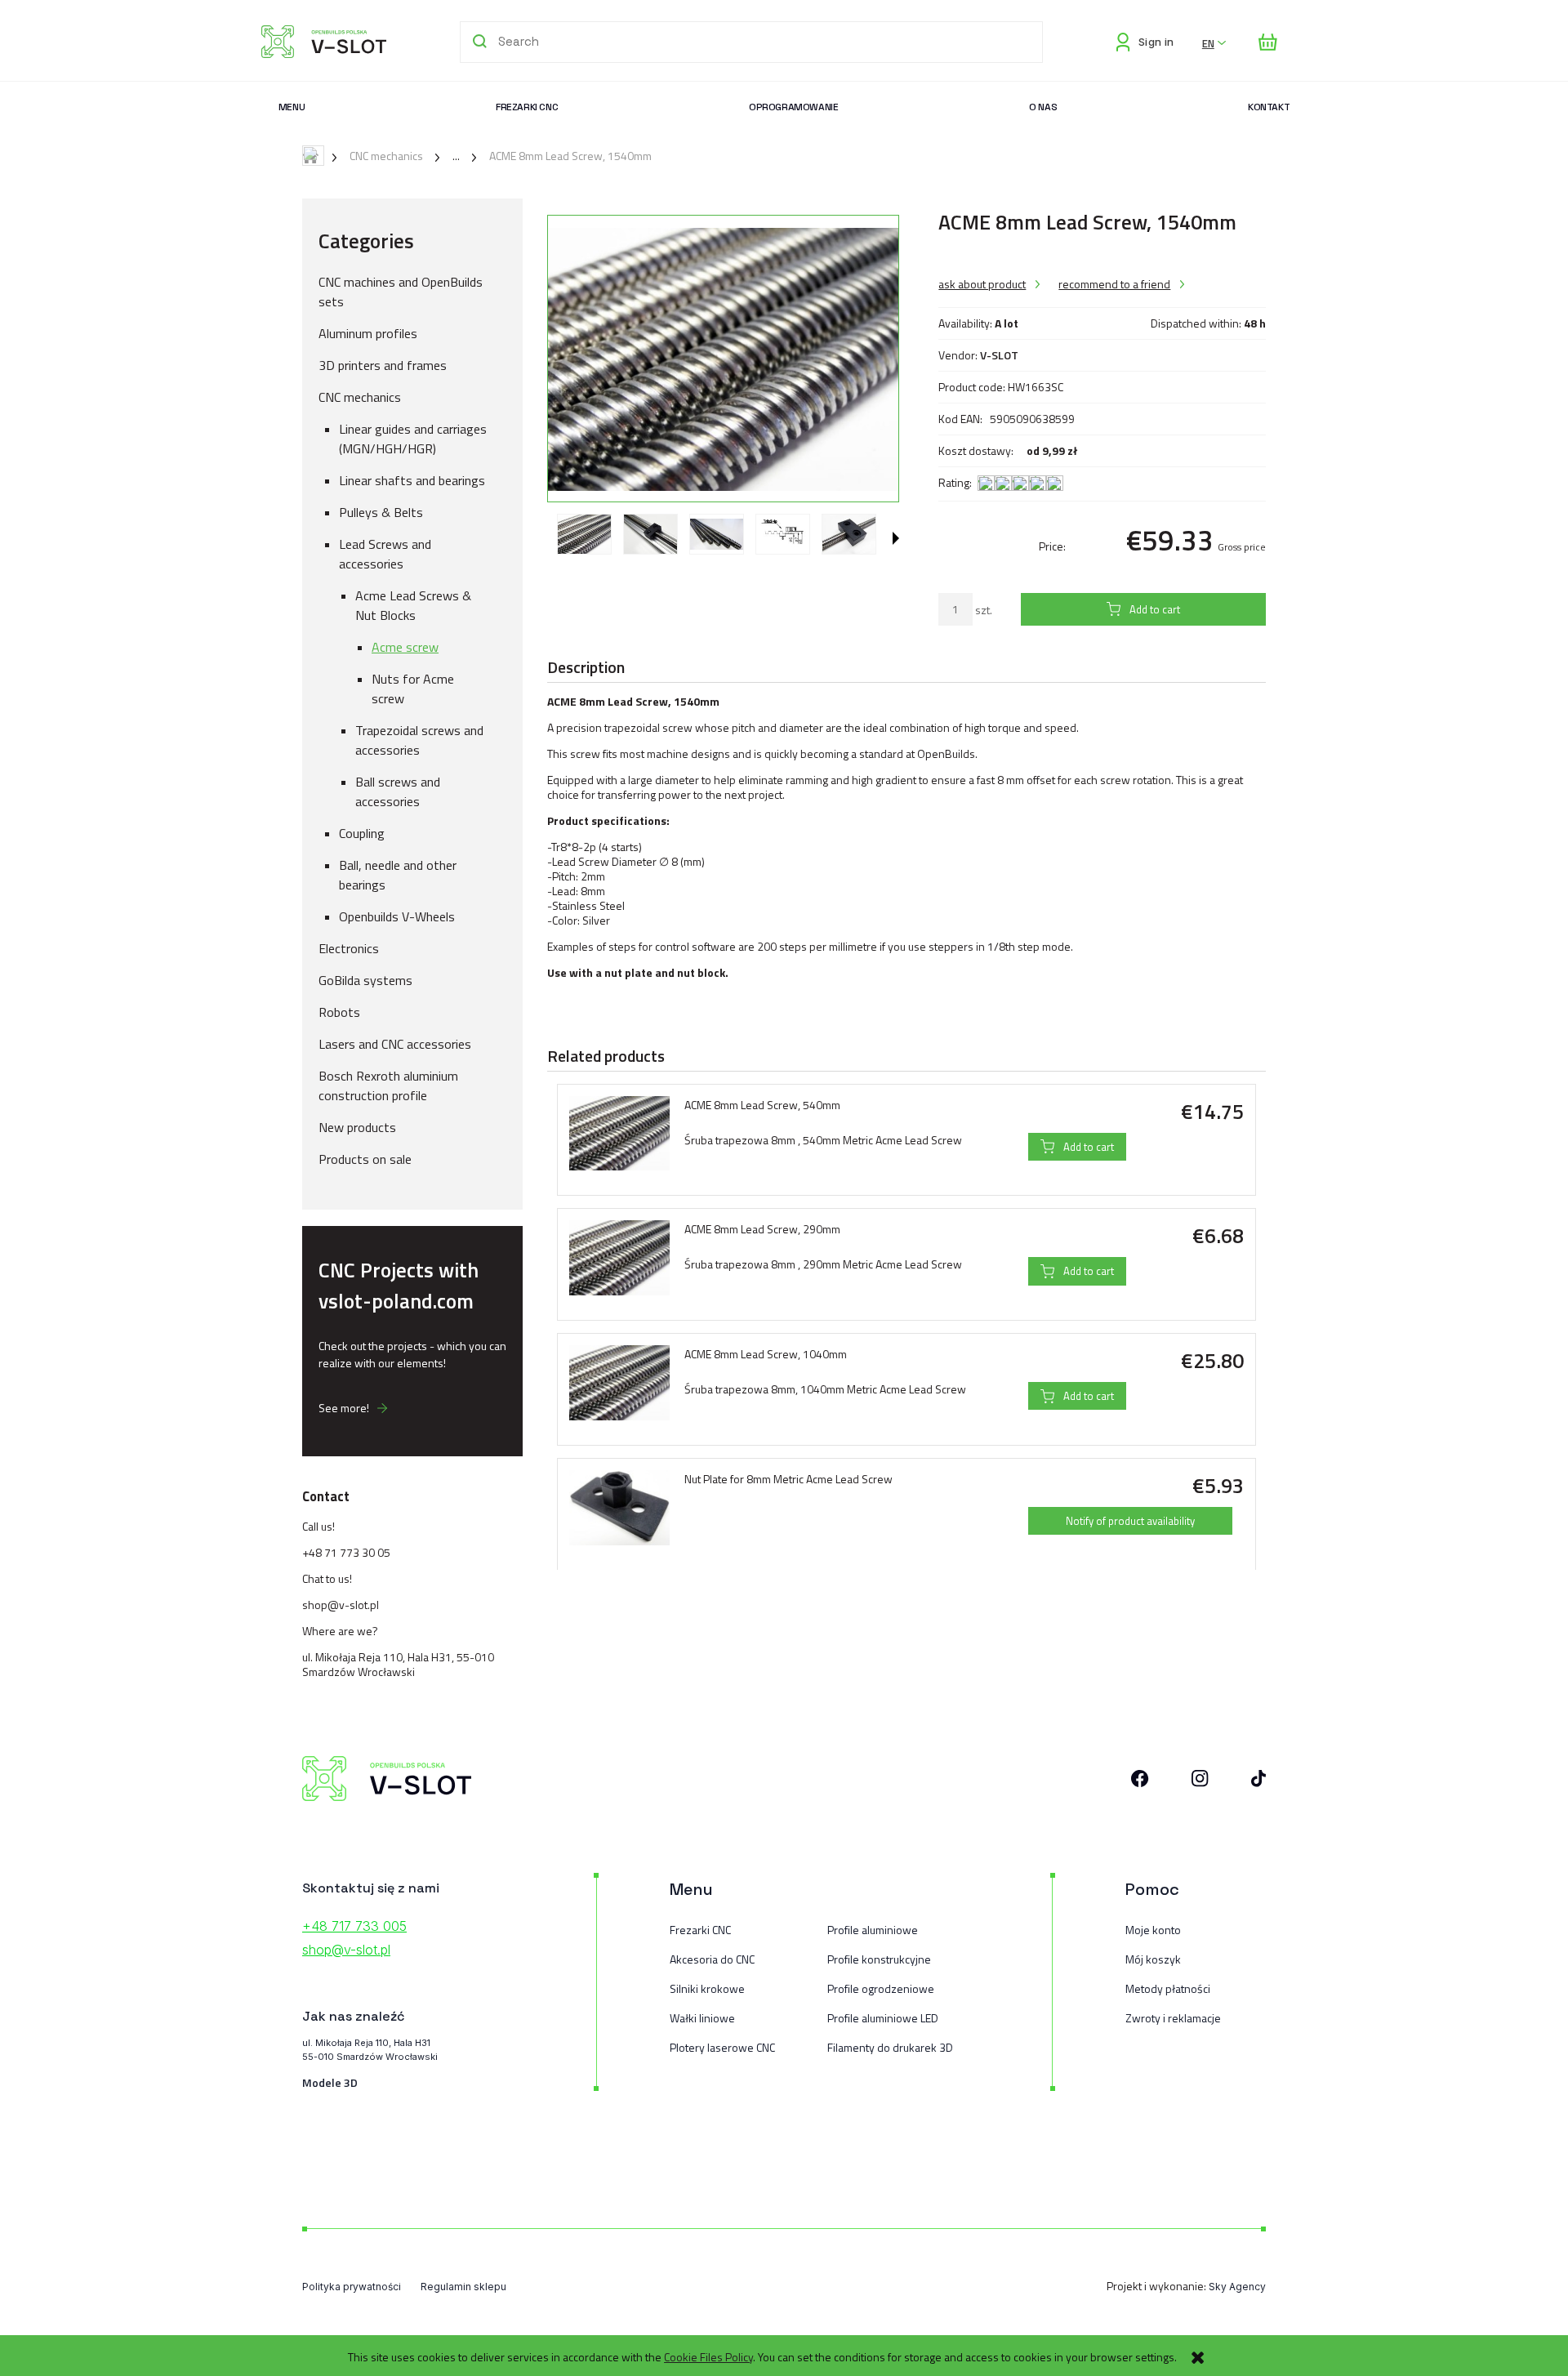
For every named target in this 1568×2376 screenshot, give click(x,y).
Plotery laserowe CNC (722, 2047)
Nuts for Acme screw (413, 689)
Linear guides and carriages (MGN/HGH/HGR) (413, 439)
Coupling (362, 833)
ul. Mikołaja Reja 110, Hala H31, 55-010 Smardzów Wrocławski (398, 1664)
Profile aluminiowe (873, 1930)
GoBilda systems (365, 980)
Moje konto (1153, 1930)
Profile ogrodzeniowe (881, 1988)
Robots (339, 1012)
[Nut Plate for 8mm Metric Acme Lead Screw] (619, 1508)
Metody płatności (1168, 1988)
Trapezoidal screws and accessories (419, 740)
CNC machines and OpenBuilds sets (401, 292)
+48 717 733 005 (354, 1926)
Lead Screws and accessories (385, 554)
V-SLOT (999, 355)
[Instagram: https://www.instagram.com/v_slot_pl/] (1200, 1782)
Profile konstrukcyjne (879, 1959)
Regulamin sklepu (463, 2287)
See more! (344, 1408)
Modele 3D (330, 2083)
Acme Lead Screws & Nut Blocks (413, 605)
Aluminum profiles (368, 333)
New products (357, 1127)
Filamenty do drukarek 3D (890, 2047)
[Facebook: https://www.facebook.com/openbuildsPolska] (1140, 1782)
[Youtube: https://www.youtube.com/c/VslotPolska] (1258, 1782)
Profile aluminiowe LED (883, 2018)
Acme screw (405, 647)
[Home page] (324, 42)
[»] (443, 156)
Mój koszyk (1153, 1959)
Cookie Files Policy (708, 2357)
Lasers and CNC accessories (395, 1044)
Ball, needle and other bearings (398, 875)
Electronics (349, 948)
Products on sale (365, 1159)
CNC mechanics (360, 397)
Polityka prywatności (352, 2287)
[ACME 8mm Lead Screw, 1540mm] (584, 535)
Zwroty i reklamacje (1173, 2018)
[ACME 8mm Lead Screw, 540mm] (619, 1134)
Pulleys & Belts (381, 512)
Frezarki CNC (700, 1930)
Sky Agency (1237, 2287)
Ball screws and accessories (398, 791)
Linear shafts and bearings (412, 480)
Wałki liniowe (702, 2018)
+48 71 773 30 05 (346, 1552)
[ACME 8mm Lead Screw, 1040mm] (619, 1383)
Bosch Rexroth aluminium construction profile (388, 1085)
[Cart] (1268, 42)
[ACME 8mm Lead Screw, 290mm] (619, 1258)
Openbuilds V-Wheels (397, 916)
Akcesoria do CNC (712, 1959)
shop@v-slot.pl (341, 1605)
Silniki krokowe (707, 1988)
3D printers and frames (383, 365)
